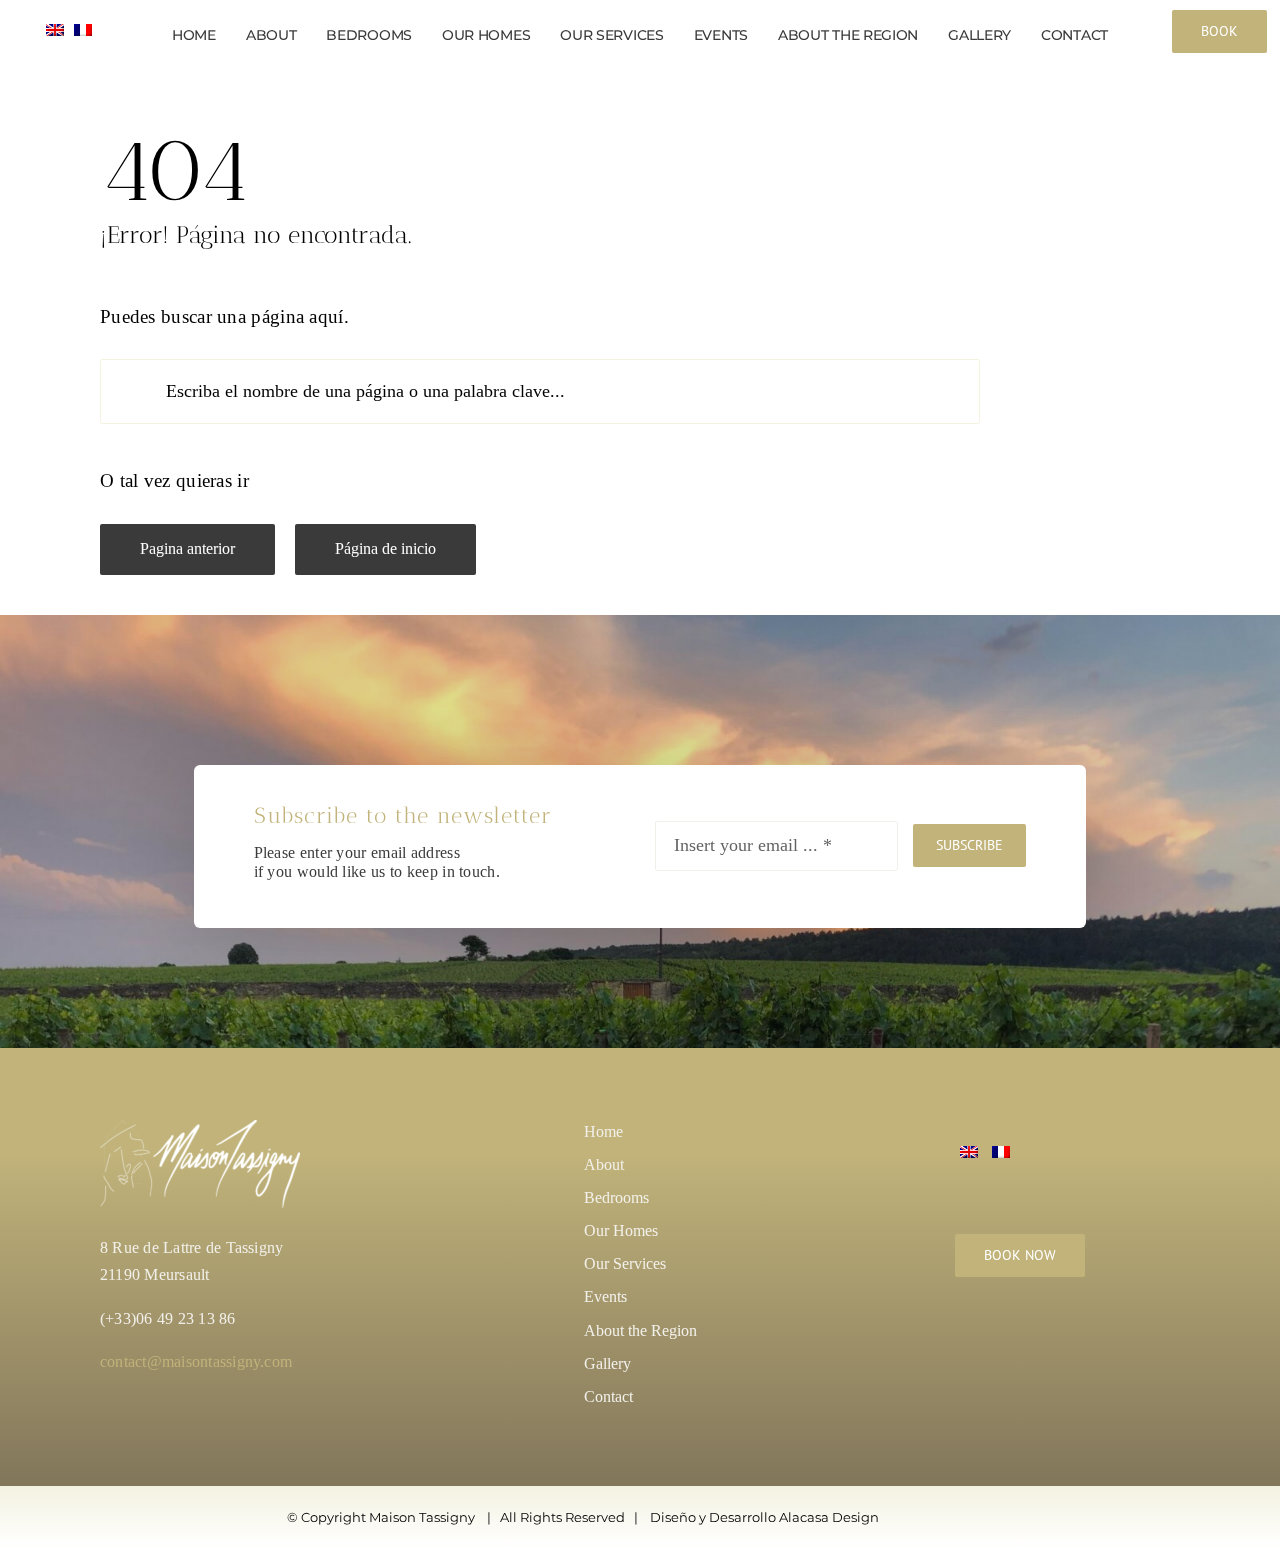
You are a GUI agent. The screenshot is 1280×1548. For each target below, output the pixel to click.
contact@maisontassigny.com (196, 1361)
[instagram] (966, 1341)
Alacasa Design (829, 1517)
